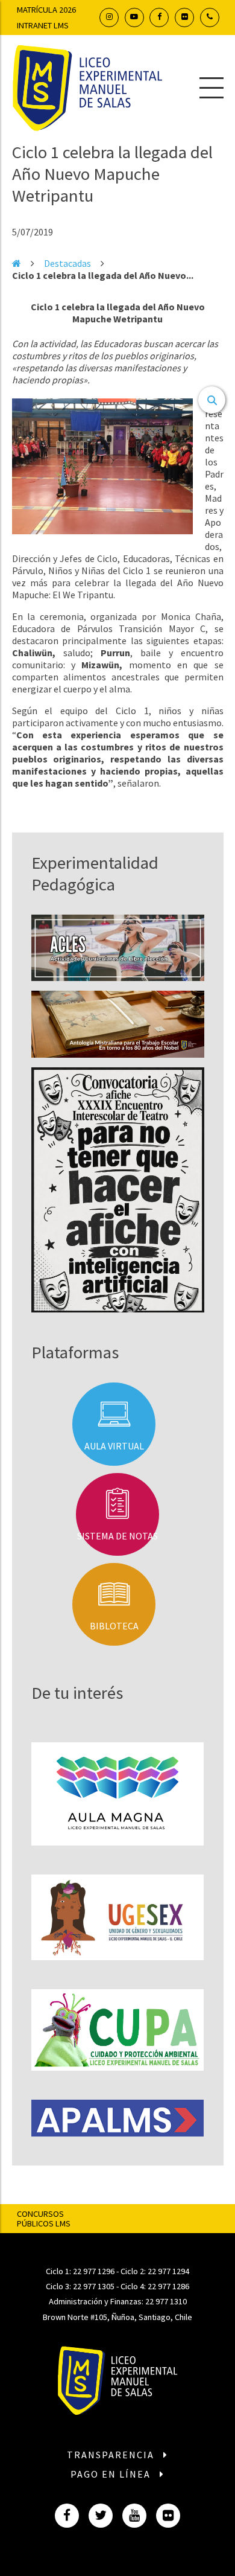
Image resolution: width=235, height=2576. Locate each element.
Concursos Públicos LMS (44, 2219)
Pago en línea (112, 2474)
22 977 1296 (94, 2271)
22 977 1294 (168, 2271)
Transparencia (112, 2455)
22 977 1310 (166, 2301)
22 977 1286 (168, 2286)
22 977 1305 (94, 2286)
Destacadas (67, 263)
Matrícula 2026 (46, 10)
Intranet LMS (43, 25)
